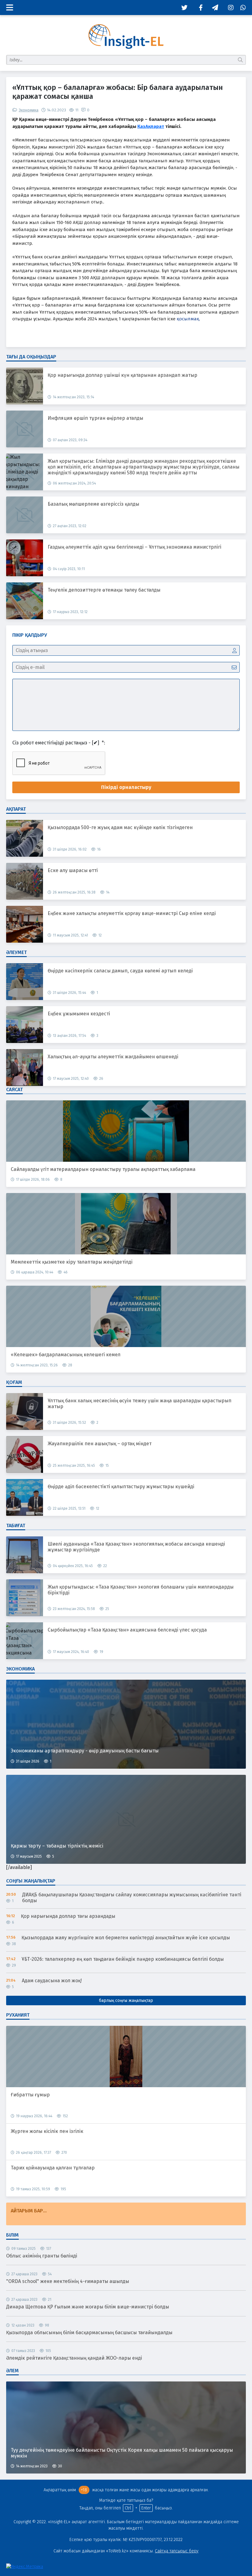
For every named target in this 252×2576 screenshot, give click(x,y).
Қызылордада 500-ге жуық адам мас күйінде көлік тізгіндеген (120, 827)
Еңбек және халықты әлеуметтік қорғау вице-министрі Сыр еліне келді (132, 913)
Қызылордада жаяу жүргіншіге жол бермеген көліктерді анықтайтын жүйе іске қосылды (126, 1938)
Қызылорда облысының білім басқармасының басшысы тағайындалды (89, 2332)
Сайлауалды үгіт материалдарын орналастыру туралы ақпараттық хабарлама (103, 1169)
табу (241, 60)
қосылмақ (188, 319)
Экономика (29, 110)
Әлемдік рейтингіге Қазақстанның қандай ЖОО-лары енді (74, 2358)
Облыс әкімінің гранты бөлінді (42, 2256)
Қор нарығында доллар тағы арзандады (68, 1916)
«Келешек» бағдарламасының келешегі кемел (66, 1355)
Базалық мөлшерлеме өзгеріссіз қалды (93, 504)
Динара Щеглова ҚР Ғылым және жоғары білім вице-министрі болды (88, 2307)
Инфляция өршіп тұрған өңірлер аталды (95, 418)
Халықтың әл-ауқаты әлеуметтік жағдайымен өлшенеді (113, 1057)
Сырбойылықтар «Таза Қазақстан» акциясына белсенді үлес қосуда (127, 1630)
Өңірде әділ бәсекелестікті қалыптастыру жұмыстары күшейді (121, 1487)
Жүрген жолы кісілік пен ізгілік (47, 2131)
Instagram (229, 8)
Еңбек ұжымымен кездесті (79, 1014)
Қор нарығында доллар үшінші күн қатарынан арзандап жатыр (122, 375)
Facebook (198, 8)
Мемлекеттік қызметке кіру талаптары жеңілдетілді (72, 1262)
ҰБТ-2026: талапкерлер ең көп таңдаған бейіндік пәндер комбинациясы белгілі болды (123, 1959)
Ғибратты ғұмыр (30, 2095)
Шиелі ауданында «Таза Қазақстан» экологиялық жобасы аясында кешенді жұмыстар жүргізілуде (136, 1547)
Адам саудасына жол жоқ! (52, 1981)
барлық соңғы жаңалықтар (126, 2001)
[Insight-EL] (126, 37)
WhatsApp (241, 8)
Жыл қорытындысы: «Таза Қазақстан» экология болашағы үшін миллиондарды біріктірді (141, 1590)
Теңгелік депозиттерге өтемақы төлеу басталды (104, 590)
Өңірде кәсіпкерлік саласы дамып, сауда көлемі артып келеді (120, 971)
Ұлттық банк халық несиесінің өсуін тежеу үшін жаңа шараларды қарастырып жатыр (140, 1404)
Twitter (183, 8)
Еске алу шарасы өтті (73, 870)
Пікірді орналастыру (126, 787)
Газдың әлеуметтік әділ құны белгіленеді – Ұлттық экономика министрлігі (134, 547)
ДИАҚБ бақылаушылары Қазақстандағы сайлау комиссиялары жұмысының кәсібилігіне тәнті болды (132, 1898)
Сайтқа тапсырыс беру (177, 2551)
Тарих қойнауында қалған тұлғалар (53, 2168)
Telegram (214, 8)
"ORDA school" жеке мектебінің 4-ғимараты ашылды (68, 2281)
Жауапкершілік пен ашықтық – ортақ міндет (100, 1444)
